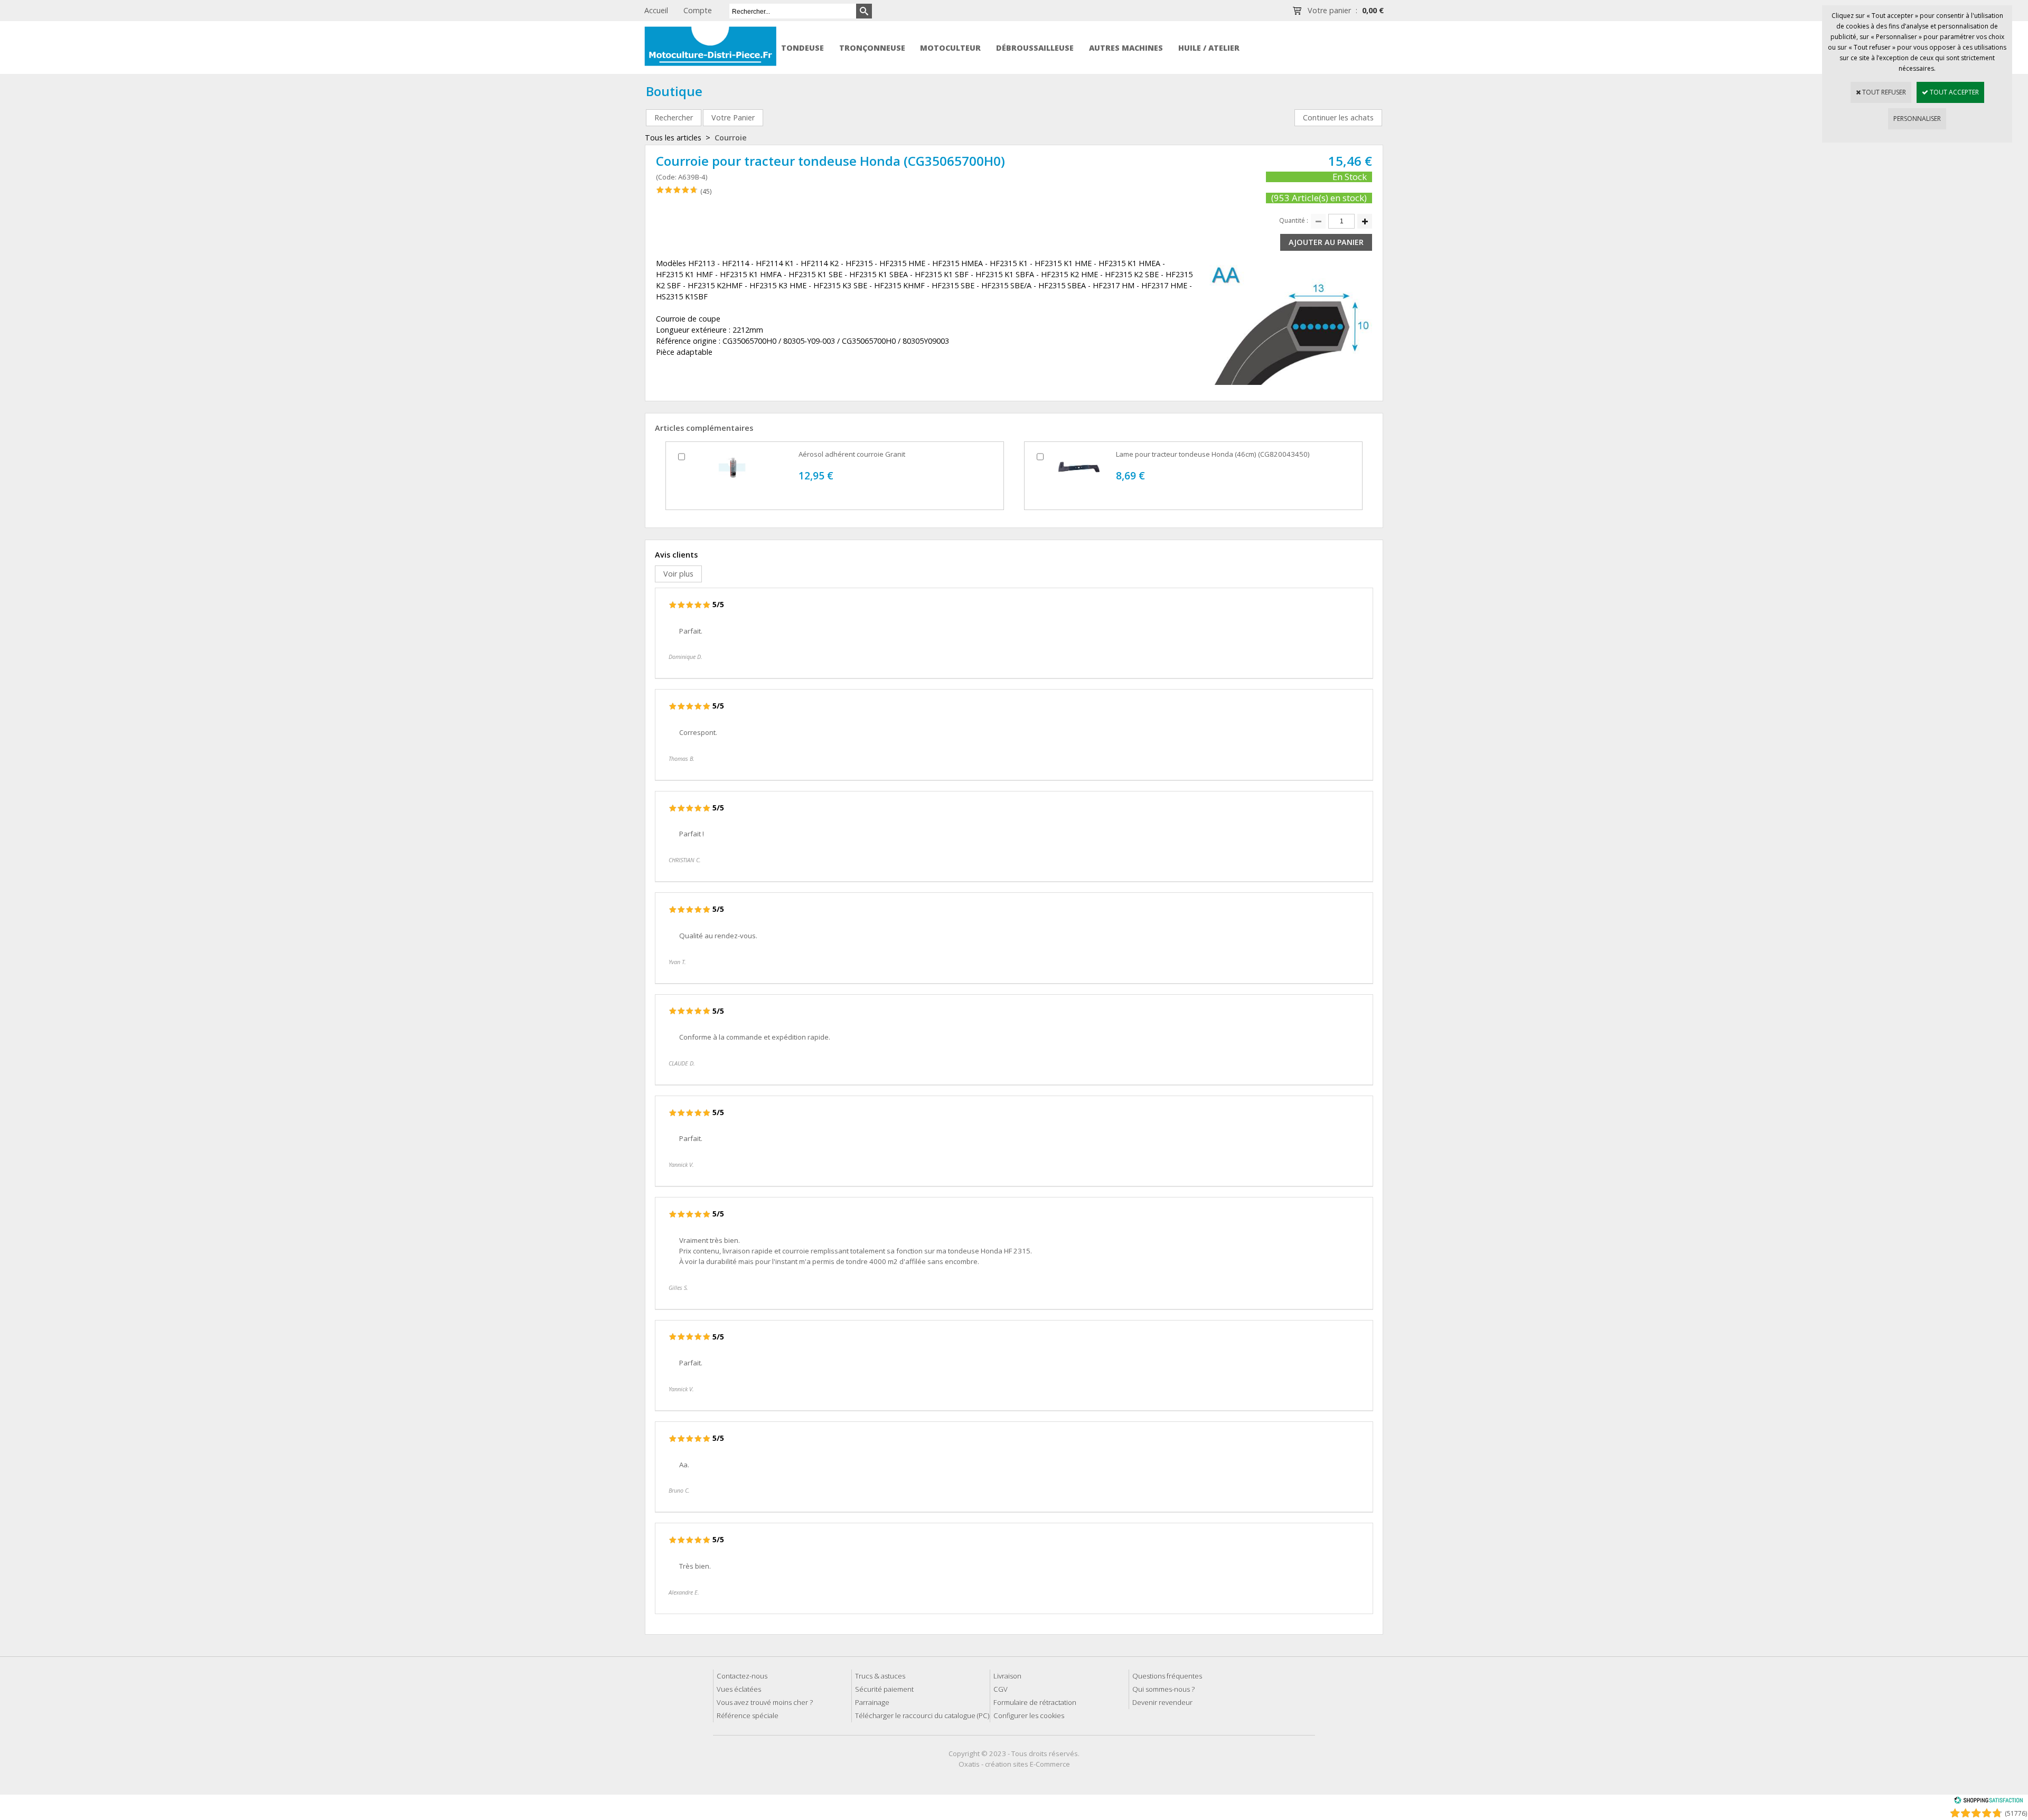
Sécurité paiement (884, 1689)
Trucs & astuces (880, 1676)
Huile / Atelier (1209, 48)
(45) (706, 191)
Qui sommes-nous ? (1163, 1689)
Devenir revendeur (1162, 1702)
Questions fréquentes (1167, 1676)
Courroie (731, 138)
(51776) (2016, 1813)
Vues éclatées (739, 1689)
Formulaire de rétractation (1035, 1702)
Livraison (1007, 1676)
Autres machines (1126, 48)
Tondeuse (802, 48)
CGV (1001, 1689)
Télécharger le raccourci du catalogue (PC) (922, 1715)
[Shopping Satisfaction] (1988, 1802)
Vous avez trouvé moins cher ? (765, 1702)
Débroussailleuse (1035, 48)
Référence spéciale (748, 1715)
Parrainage (872, 1702)
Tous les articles (673, 138)
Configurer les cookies (1029, 1715)
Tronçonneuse (872, 48)
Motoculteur (950, 48)
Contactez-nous (742, 1676)
